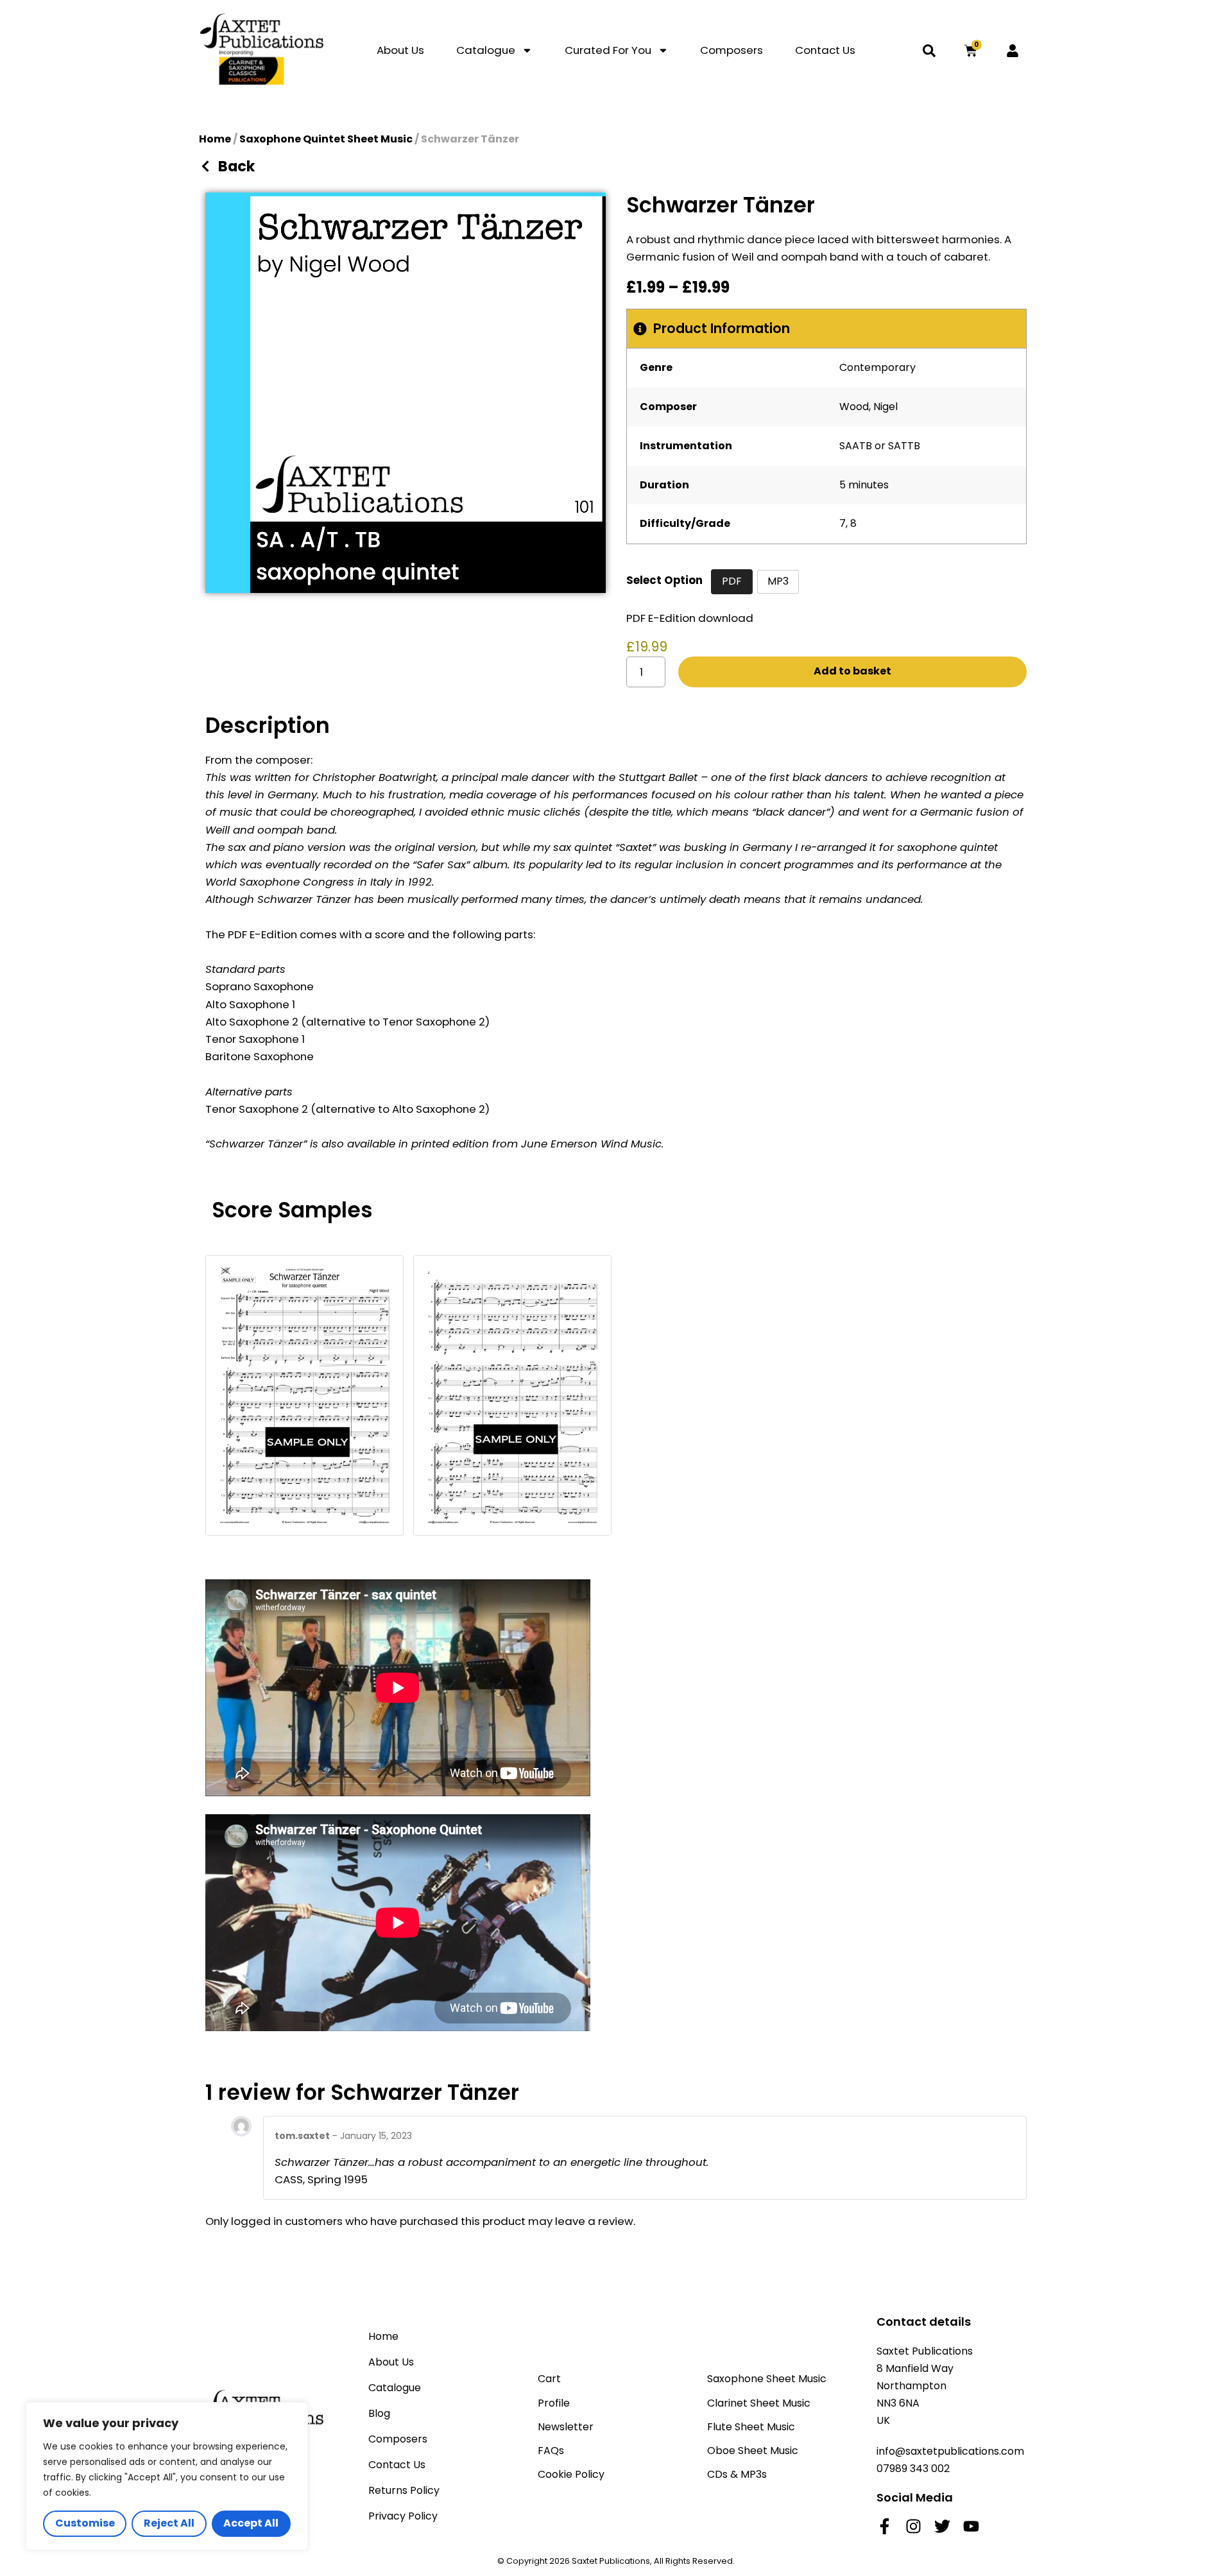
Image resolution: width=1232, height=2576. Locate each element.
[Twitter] (942, 2526)
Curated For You (608, 50)
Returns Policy (404, 2490)
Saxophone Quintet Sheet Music (326, 139)
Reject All (169, 2523)
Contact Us (825, 50)
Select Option (664, 580)
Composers (732, 50)
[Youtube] (971, 2526)
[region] (167, 2476)
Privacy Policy (403, 2516)
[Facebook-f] (885, 2526)
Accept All (251, 2523)
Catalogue (486, 50)
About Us (400, 50)
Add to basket (852, 671)
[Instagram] (913, 2526)
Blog (379, 2413)
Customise (85, 2523)
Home (215, 139)
